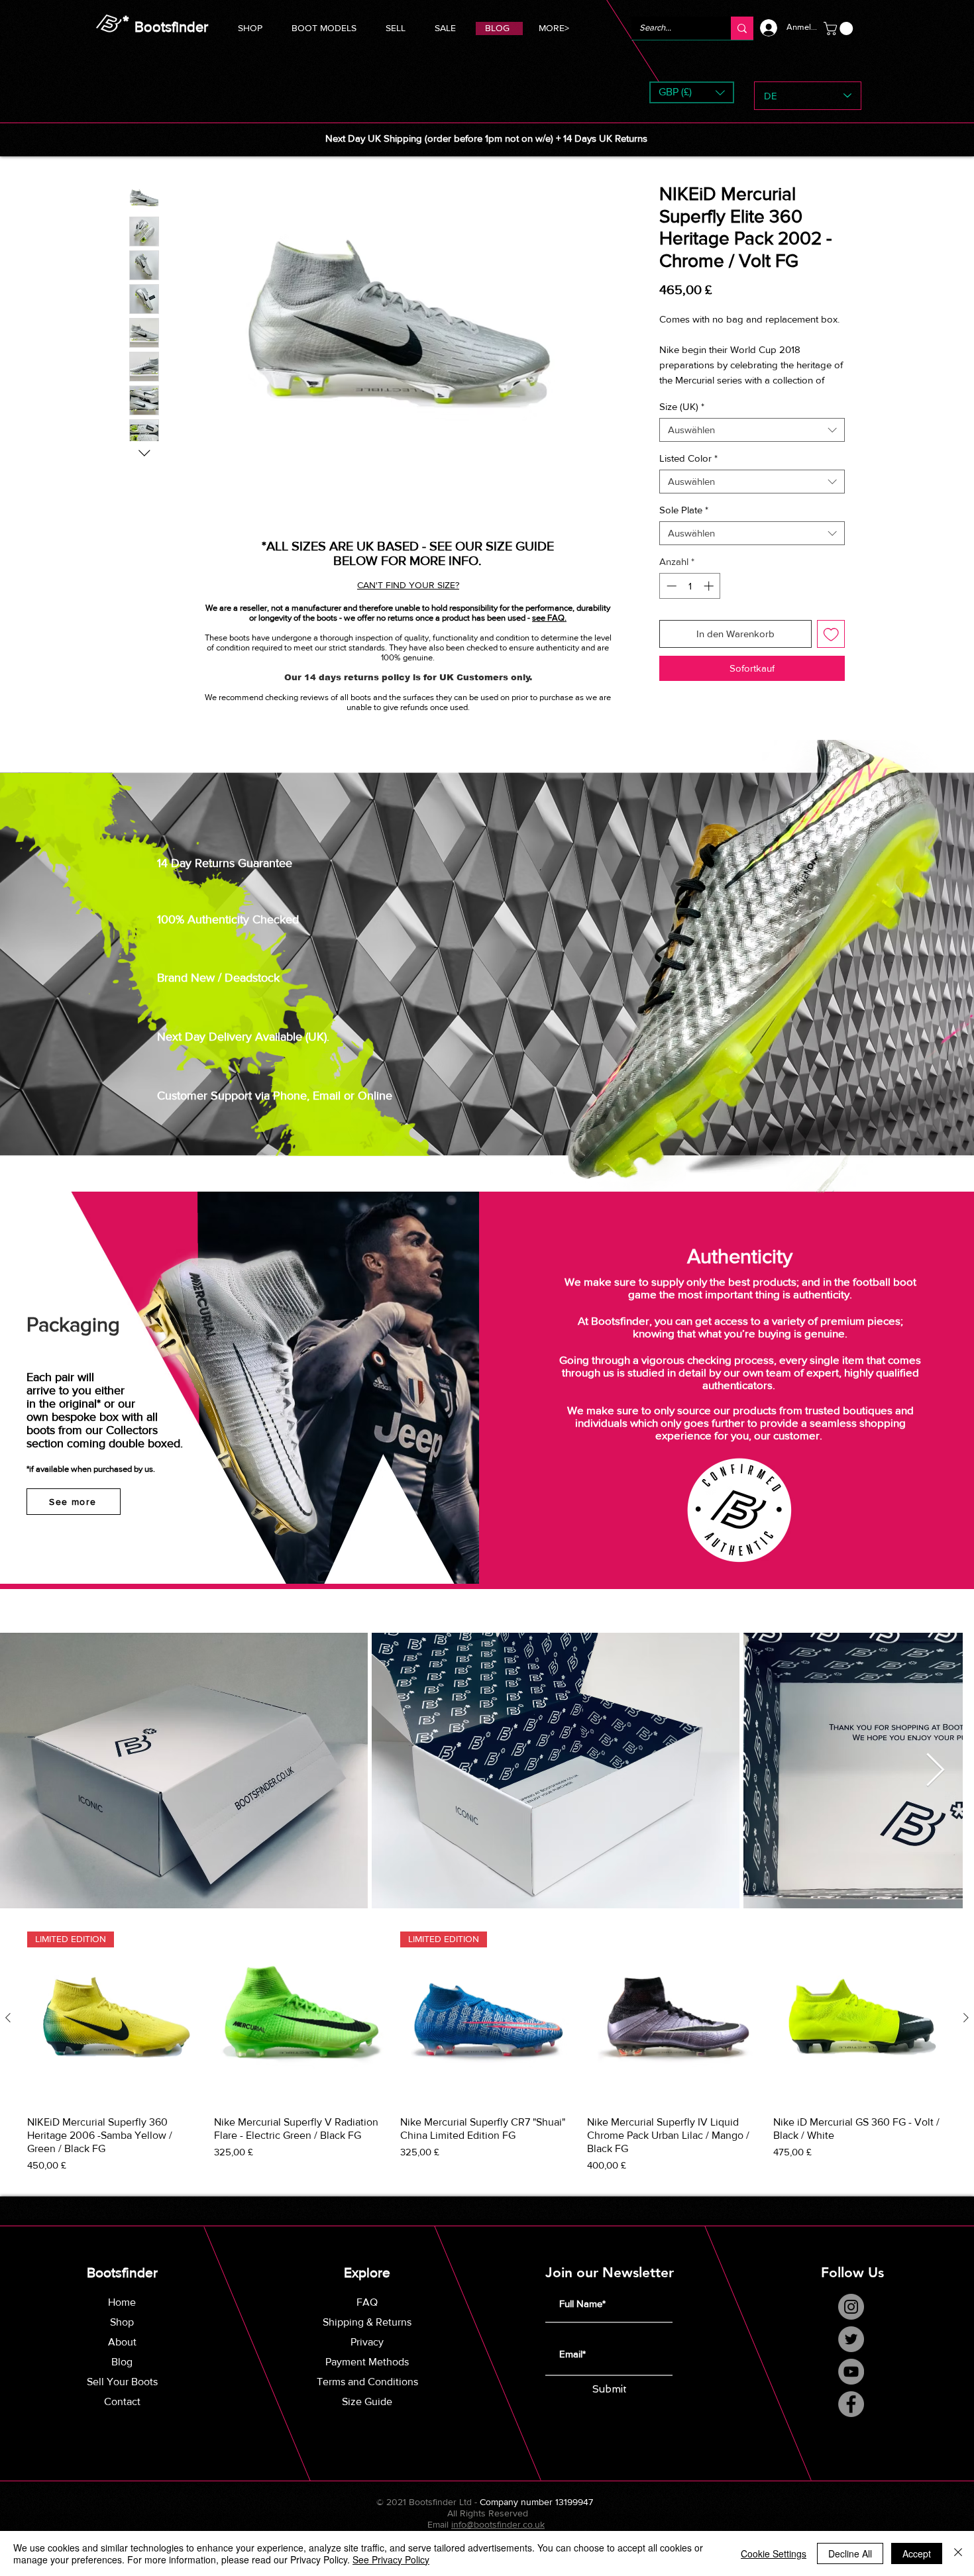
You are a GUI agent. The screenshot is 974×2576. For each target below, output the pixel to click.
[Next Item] (948, 1786)
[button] (324, 26)
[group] (487, 2068)
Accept (917, 2553)
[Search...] (742, 28)
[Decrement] (670, 601)
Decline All (850, 2553)
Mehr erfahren (689, 395)
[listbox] (692, 92)
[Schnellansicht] (301, 2034)
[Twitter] (851, 2354)
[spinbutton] (690, 601)
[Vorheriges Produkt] (8, 2033)
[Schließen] (958, 2553)
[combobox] (752, 445)
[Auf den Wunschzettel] (831, 649)
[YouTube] (851, 2386)
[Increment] (710, 601)
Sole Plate (684, 525)
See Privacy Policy (391, 2559)
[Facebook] (851, 2419)
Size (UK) (682, 422)
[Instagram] (851, 2321)
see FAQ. (549, 618)
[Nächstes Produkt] (966, 2033)
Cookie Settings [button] (774, 2553)
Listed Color (688, 473)
